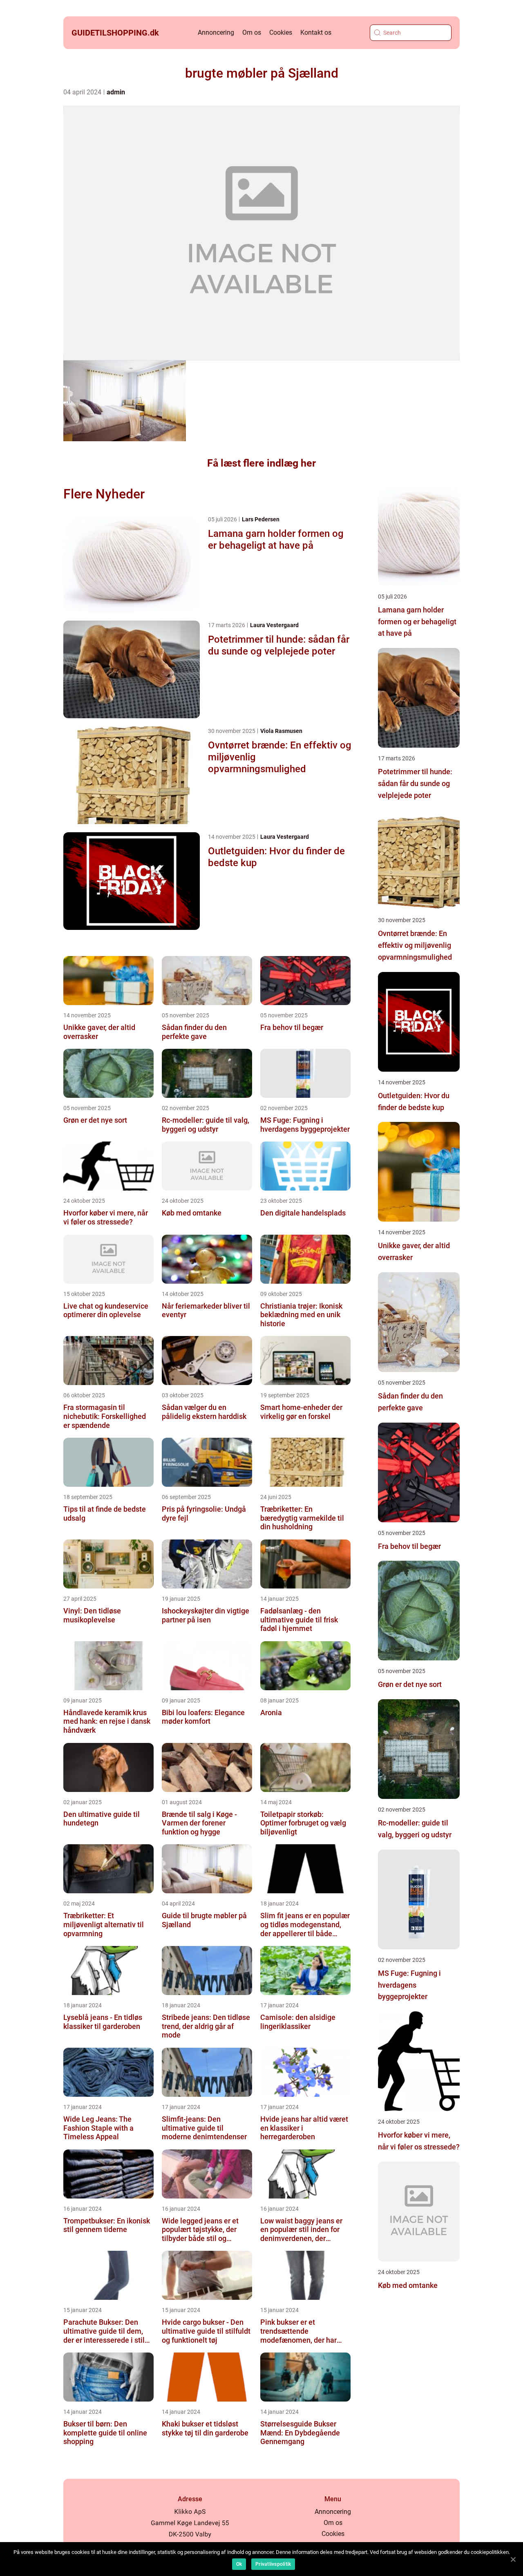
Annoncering (216, 32)
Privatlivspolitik (273, 2564)
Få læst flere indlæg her (261, 463)
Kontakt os (316, 32)
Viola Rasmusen (281, 731)
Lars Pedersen (261, 519)
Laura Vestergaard (274, 625)
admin (116, 92)
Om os (252, 32)
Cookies (281, 32)
